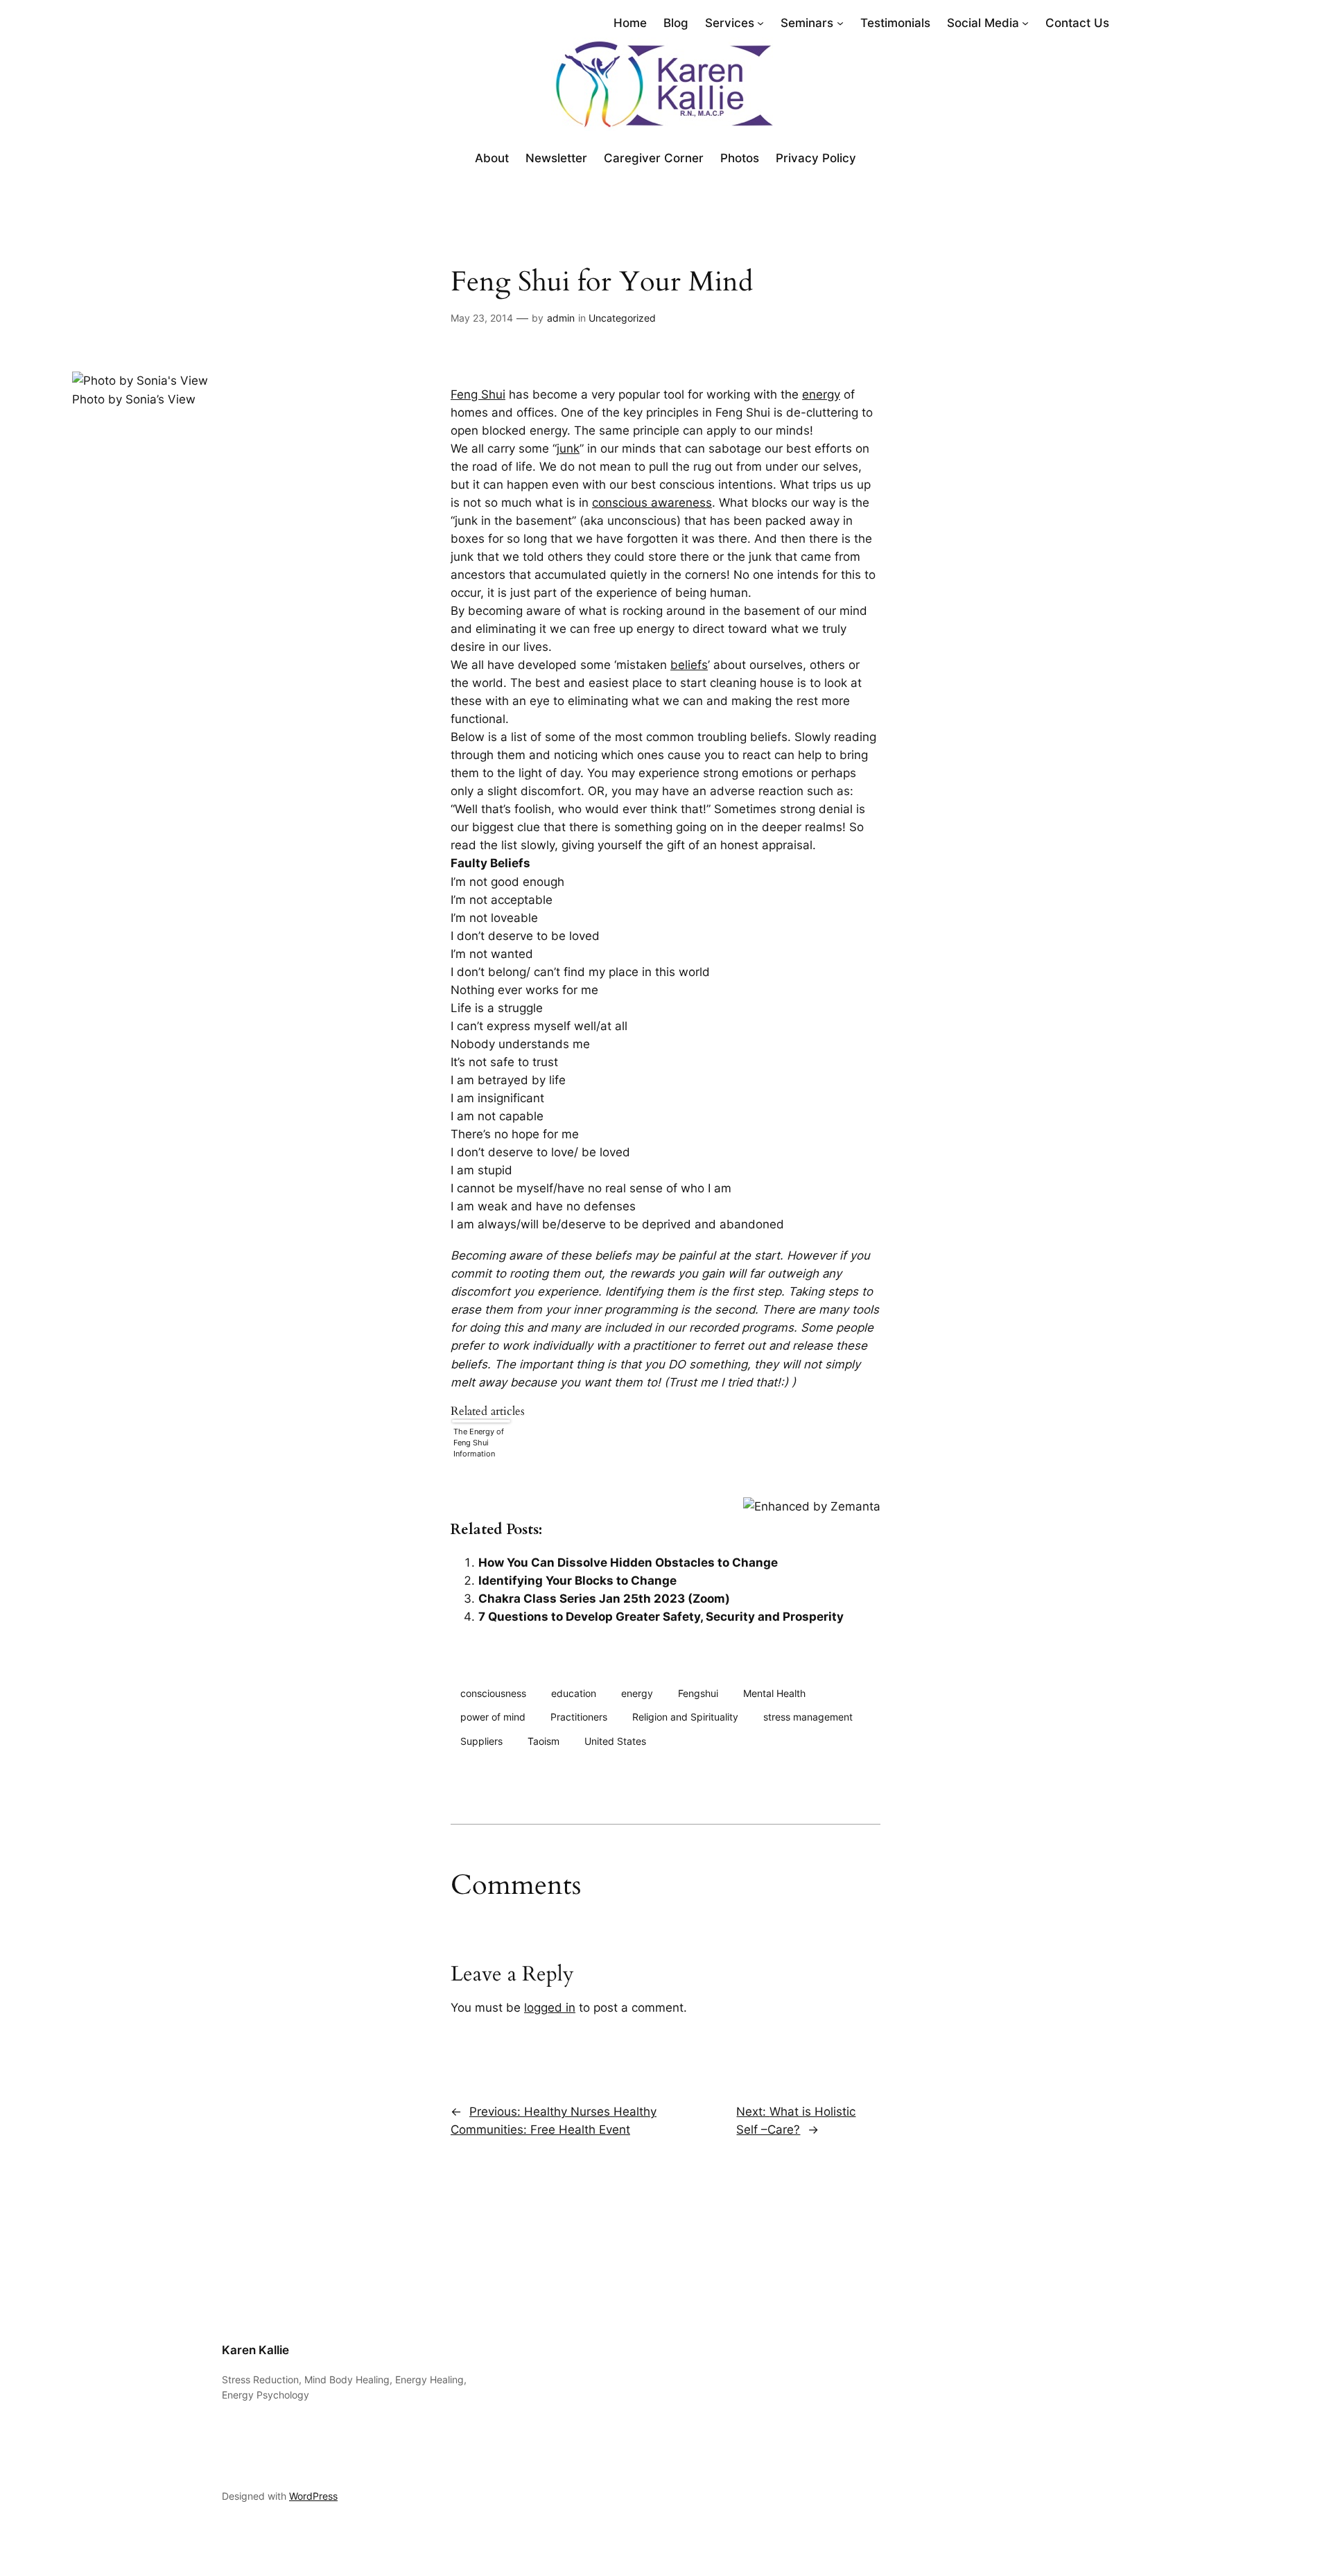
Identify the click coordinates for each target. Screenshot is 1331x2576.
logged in (550, 2008)
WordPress (313, 2496)
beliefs (689, 665)
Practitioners (579, 1717)
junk (568, 449)
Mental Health (774, 1693)
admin (561, 318)
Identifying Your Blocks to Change (577, 1581)
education (574, 1693)
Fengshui (698, 1693)
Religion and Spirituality (685, 1717)
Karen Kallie (255, 2350)
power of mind (493, 1717)
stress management (808, 1717)
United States (615, 1741)
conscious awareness (652, 503)
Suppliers (481, 1741)
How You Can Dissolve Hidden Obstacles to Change (628, 1563)
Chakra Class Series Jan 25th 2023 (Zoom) (604, 1599)
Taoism (543, 1741)
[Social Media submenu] (1025, 23)
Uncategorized (622, 318)
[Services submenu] (760, 23)
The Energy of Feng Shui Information (479, 1443)
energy (821, 394)
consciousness (493, 1693)
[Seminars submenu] (840, 23)
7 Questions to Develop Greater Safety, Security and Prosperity (661, 1617)
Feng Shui (478, 394)
